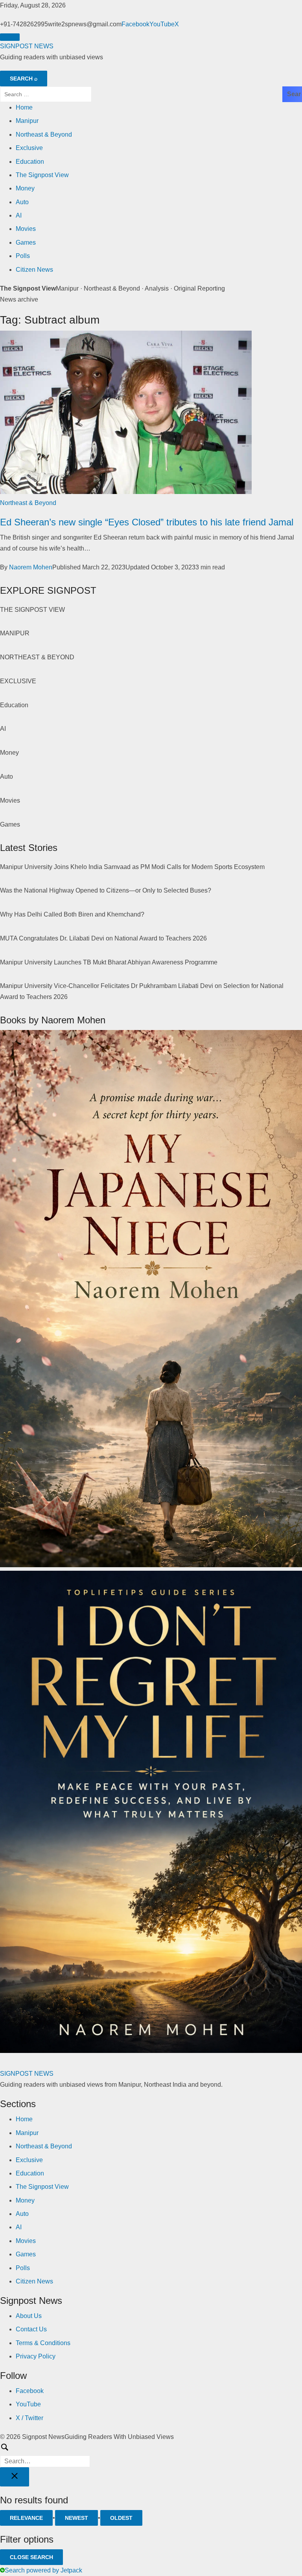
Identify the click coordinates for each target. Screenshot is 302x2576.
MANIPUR (15, 633)
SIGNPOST (27, 46)
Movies (26, 229)
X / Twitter (29, 2418)
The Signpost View (42, 175)
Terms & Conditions (43, 2343)
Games (26, 242)
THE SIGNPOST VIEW (32, 610)
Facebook (135, 24)
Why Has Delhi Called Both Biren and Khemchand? (72, 914)
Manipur (27, 121)
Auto (22, 202)
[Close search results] (15, 2477)
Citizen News (34, 270)
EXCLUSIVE (18, 681)
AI (19, 215)
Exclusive (29, 148)
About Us (29, 2316)
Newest (76, 2518)
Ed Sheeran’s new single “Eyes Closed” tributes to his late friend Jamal (147, 522)
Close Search (31, 2557)
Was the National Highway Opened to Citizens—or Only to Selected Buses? (106, 890)
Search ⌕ (24, 79)
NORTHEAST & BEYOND (37, 657)
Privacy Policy (36, 2356)
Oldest (121, 2518)
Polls (23, 256)
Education (30, 162)
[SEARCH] (151, 2455)
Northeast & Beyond (44, 134)
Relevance (26, 2518)
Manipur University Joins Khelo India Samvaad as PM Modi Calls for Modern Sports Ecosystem (132, 867)
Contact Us (31, 2329)
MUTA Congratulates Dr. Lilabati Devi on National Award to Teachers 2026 (103, 938)
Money (25, 188)
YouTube (162, 24)
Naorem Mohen (31, 567)
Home (24, 107)
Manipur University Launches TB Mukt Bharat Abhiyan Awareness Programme (109, 962)
